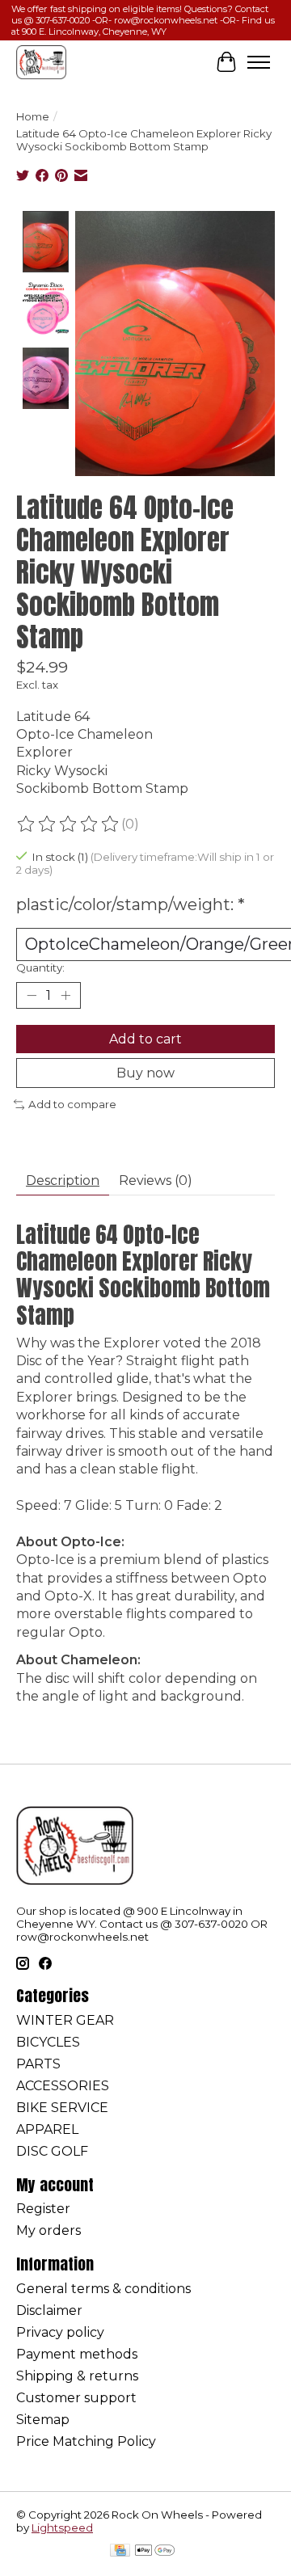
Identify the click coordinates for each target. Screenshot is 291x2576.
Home (33, 116)
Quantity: (40, 968)
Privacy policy (60, 2332)
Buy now (145, 1073)
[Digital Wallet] (155, 2551)
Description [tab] (63, 1180)
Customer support (76, 2398)
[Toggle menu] (259, 62)
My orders (48, 2230)
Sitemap (43, 2420)
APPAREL (47, 2129)
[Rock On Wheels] (41, 62)
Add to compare (72, 1104)
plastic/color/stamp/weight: (131, 904)
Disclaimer (49, 2310)
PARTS (38, 2064)
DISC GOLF (52, 2151)
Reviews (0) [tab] (156, 1180)
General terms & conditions (103, 2289)
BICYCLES (48, 2042)
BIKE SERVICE (62, 2108)
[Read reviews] (69, 824)
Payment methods (77, 2354)
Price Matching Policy (86, 2441)
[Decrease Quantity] (32, 996)
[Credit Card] (120, 2551)
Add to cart (145, 1039)
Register (43, 2209)
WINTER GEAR (65, 2020)
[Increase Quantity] (65, 996)
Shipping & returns (77, 2376)
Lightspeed (62, 2528)
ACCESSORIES (63, 2086)
